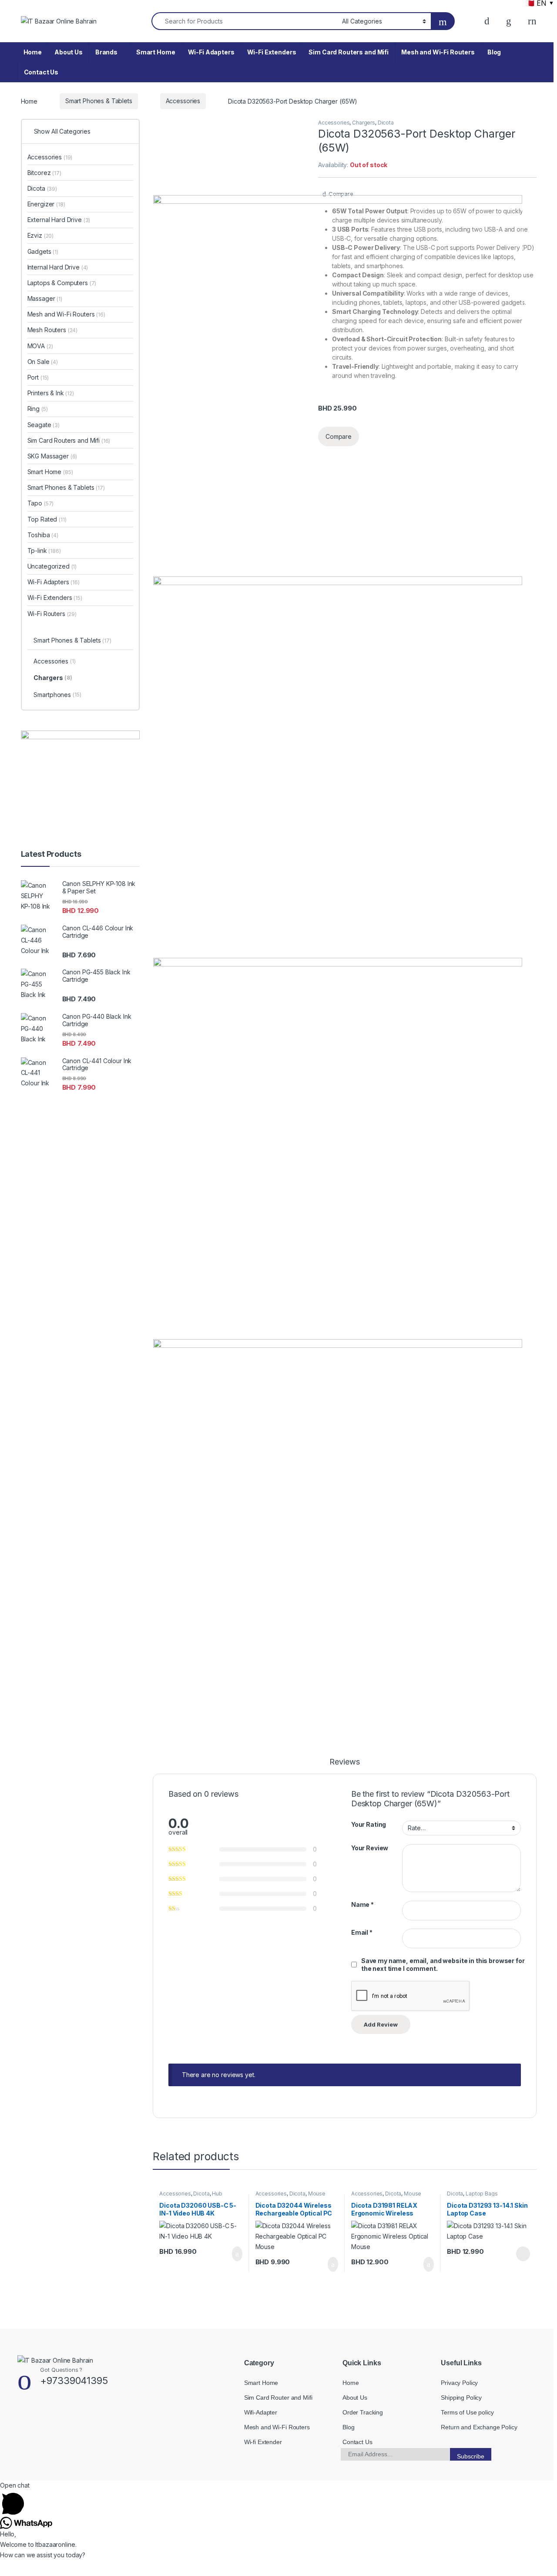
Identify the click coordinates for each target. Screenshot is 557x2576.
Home (33, 52)
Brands (106, 52)
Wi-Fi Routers (52, 614)
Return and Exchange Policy (479, 2427)
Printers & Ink (51, 393)
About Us (69, 52)
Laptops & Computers (62, 283)
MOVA (40, 346)
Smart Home (156, 52)
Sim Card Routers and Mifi (349, 52)
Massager (45, 298)
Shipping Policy (461, 2398)
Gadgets (43, 251)
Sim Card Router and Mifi (278, 2398)
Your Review (370, 1848)
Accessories (183, 101)
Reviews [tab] (344, 1762)
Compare (341, 194)
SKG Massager (52, 456)
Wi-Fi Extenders (272, 52)
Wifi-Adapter (261, 2412)
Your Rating (369, 1824)
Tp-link (44, 551)
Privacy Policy (459, 2383)
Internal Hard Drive (58, 267)
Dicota (386, 123)
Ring (38, 409)
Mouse (317, 2194)
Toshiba (43, 535)
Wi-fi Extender (263, 2442)
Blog (494, 52)
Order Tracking (363, 2412)
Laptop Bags (482, 2194)
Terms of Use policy (467, 2412)
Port (38, 377)
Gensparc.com (40, 2470)
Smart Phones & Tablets (99, 101)
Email (362, 1932)
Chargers (364, 123)
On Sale (43, 362)
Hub (217, 2194)
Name (362, 1904)
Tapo (41, 503)
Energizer (46, 204)
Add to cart (237, 2254)
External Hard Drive (59, 220)
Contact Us (41, 72)
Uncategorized (52, 566)
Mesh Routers (53, 330)
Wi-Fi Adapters (211, 52)
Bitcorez (44, 173)
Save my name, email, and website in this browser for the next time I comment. (443, 1965)
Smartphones (57, 695)
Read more (522, 2254)
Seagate (44, 425)
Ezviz (41, 235)
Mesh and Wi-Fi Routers (438, 52)
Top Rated (47, 519)
